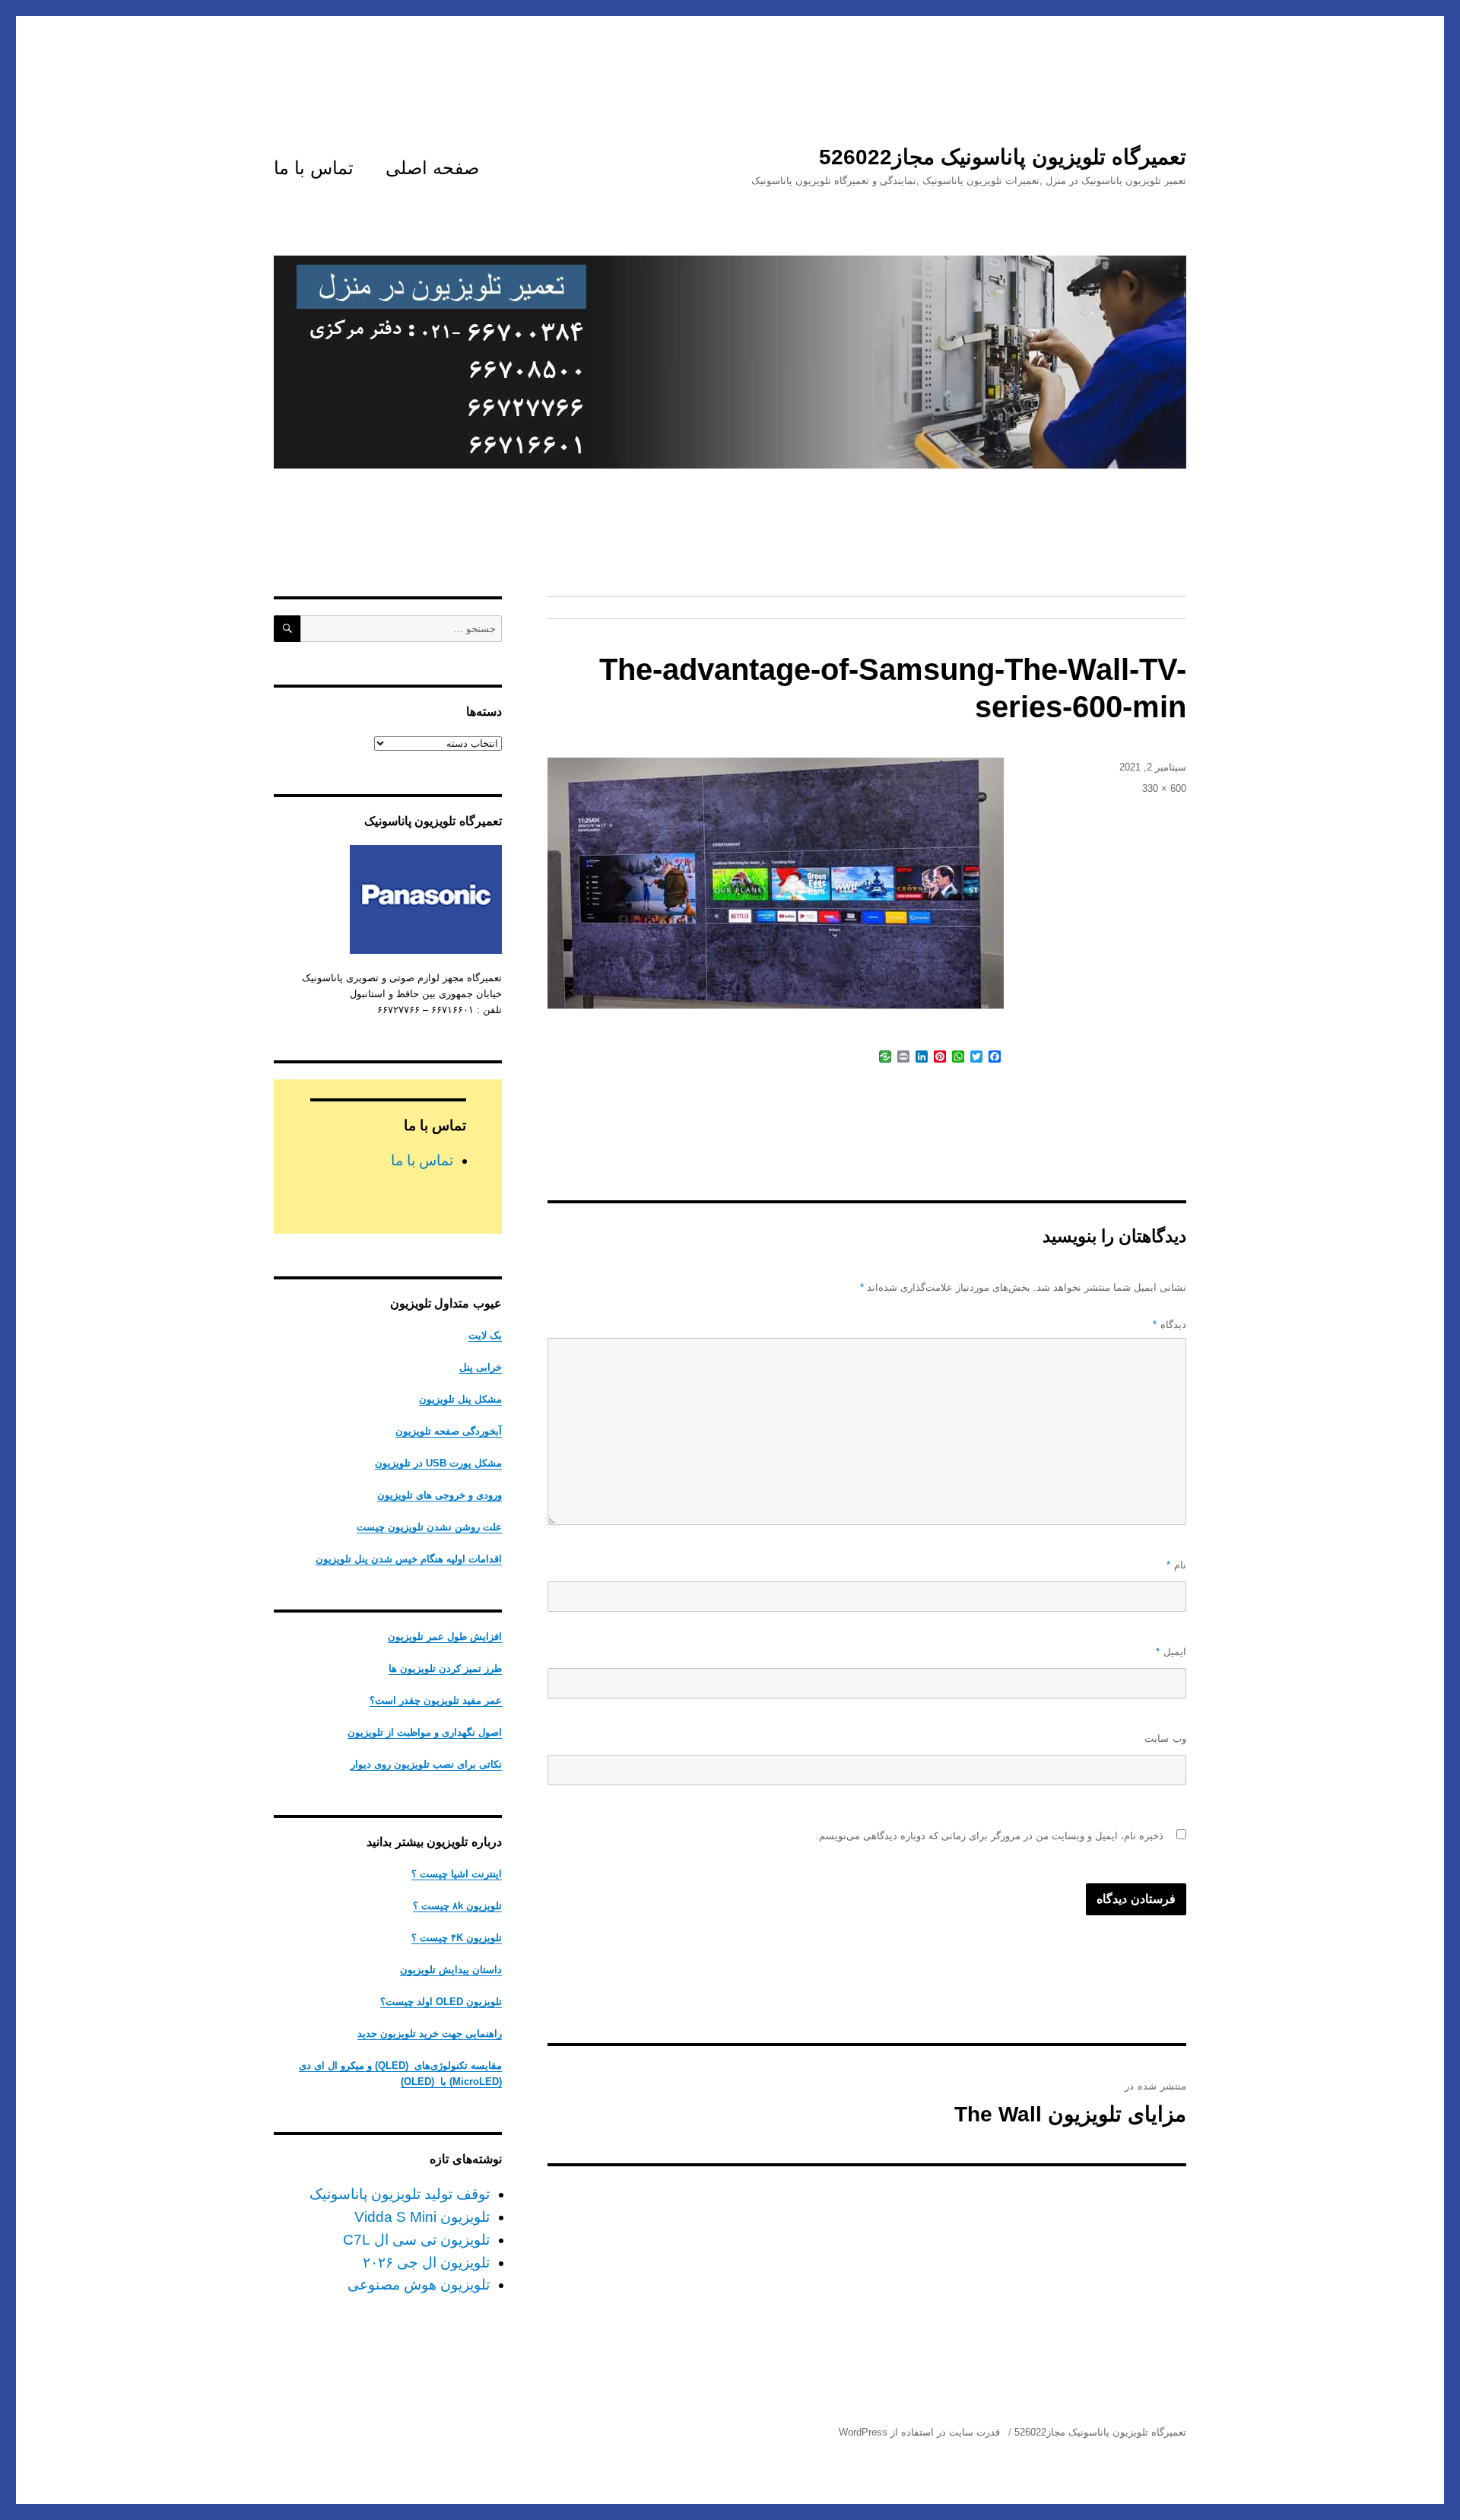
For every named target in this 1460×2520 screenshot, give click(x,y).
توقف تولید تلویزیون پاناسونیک (400, 2194)
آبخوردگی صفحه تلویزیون (449, 1431)
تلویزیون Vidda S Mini (422, 2217)
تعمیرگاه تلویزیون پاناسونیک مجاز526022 (1003, 157)
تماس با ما (314, 168)
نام (1176, 1565)
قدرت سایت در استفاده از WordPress (919, 2432)
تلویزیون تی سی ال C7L (416, 2240)
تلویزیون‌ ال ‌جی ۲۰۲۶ (426, 2263)
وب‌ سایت (1165, 1738)
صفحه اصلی (432, 168)
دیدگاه (1170, 1325)
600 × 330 (1164, 788)
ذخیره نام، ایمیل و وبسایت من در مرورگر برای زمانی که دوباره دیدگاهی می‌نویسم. (990, 1836)
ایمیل (1171, 1652)
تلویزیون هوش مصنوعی (419, 2285)
